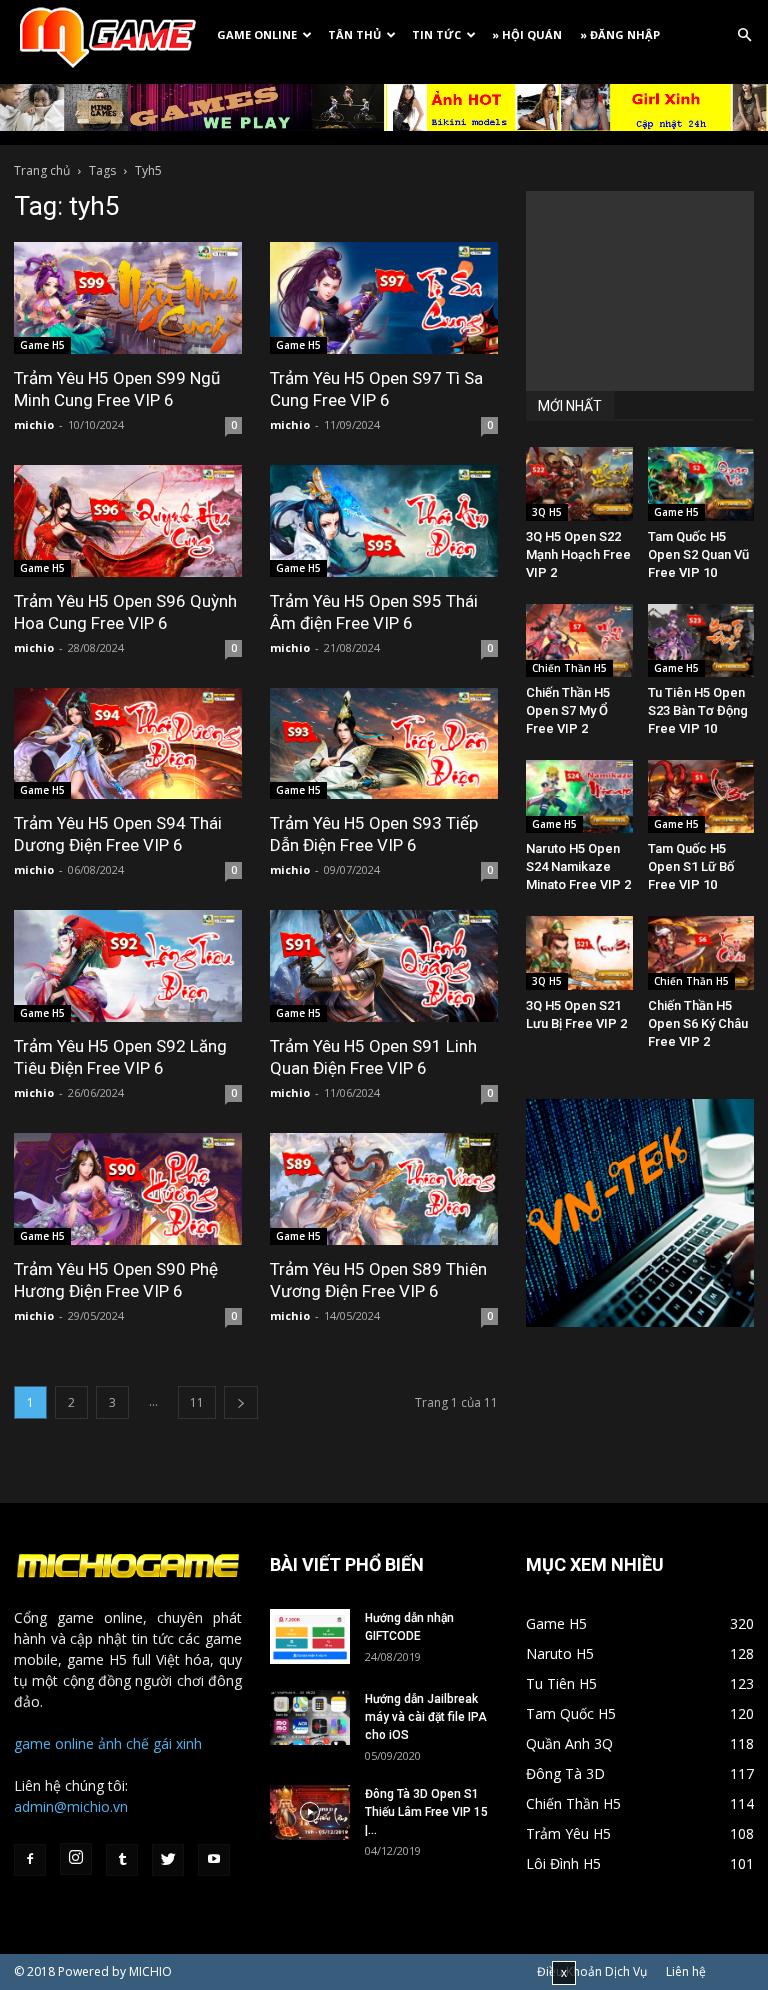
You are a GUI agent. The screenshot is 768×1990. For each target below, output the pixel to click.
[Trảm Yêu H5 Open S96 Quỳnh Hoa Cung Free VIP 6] (128, 521)
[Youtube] (214, 1860)
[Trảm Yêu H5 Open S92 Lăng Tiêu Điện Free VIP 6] (128, 966)
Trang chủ (42, 170)
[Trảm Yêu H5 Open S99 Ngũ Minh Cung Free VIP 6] (128, 298)
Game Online (257, 34)
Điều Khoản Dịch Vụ (592, 1971)
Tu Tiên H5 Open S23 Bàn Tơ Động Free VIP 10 (698, 710)
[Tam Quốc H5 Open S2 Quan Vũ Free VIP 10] (701, 483)
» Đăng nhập (620, 34)
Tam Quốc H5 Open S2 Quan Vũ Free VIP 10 (698, 554)
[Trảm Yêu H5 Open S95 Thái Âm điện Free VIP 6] (384, 521)
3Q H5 (547, 512)
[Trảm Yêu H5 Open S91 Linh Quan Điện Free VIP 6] (384, 966)
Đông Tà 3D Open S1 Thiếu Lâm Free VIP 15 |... (426, 1812)
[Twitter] (168, 1860)
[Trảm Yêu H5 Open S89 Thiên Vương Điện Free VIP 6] (384, 1189)
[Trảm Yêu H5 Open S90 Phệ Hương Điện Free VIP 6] (128, 1189)
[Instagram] (76, 1859)
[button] (744, 35)
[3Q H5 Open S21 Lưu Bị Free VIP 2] (579, 952)
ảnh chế (123, 1743)
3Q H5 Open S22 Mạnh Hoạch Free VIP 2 (578, 554)
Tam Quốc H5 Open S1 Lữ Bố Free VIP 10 (691, 866)
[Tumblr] (122, 1860)
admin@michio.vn (71, 1806)
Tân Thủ (354, 34)
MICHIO (150, 1971)
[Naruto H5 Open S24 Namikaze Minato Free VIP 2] (579, 796)
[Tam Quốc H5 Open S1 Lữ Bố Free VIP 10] (701, 796)
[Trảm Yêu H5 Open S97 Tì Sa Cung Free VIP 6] (384, 298)
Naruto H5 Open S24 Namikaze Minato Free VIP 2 (578, 866)
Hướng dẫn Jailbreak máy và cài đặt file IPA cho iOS (426, 1717)
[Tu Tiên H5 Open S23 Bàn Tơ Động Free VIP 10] (701, 640)
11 (197, 1402)
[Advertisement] (640, 291)
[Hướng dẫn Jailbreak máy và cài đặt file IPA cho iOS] (310, 1717)
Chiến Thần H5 (569, 668)
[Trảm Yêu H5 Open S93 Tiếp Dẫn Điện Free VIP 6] (384, 744)
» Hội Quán (527, 34)
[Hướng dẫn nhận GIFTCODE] (310, 1636)
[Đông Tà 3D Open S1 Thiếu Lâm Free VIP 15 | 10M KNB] (310, 1812)
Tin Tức (436, 34)
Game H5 (42, 345)
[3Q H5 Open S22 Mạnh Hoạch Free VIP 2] (579, 483)
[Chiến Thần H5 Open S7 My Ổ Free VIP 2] (579, 640)
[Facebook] (30, 1860)
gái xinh (177, 1743)
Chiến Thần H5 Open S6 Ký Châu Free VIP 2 (698, 1023)
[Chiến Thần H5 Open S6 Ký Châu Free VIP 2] (701, 952)
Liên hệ (686, 1971)
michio (34, 424)
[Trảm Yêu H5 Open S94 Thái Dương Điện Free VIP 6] (128, 744)
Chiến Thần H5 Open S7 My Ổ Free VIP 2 (568, 710)
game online (54, 1743)
